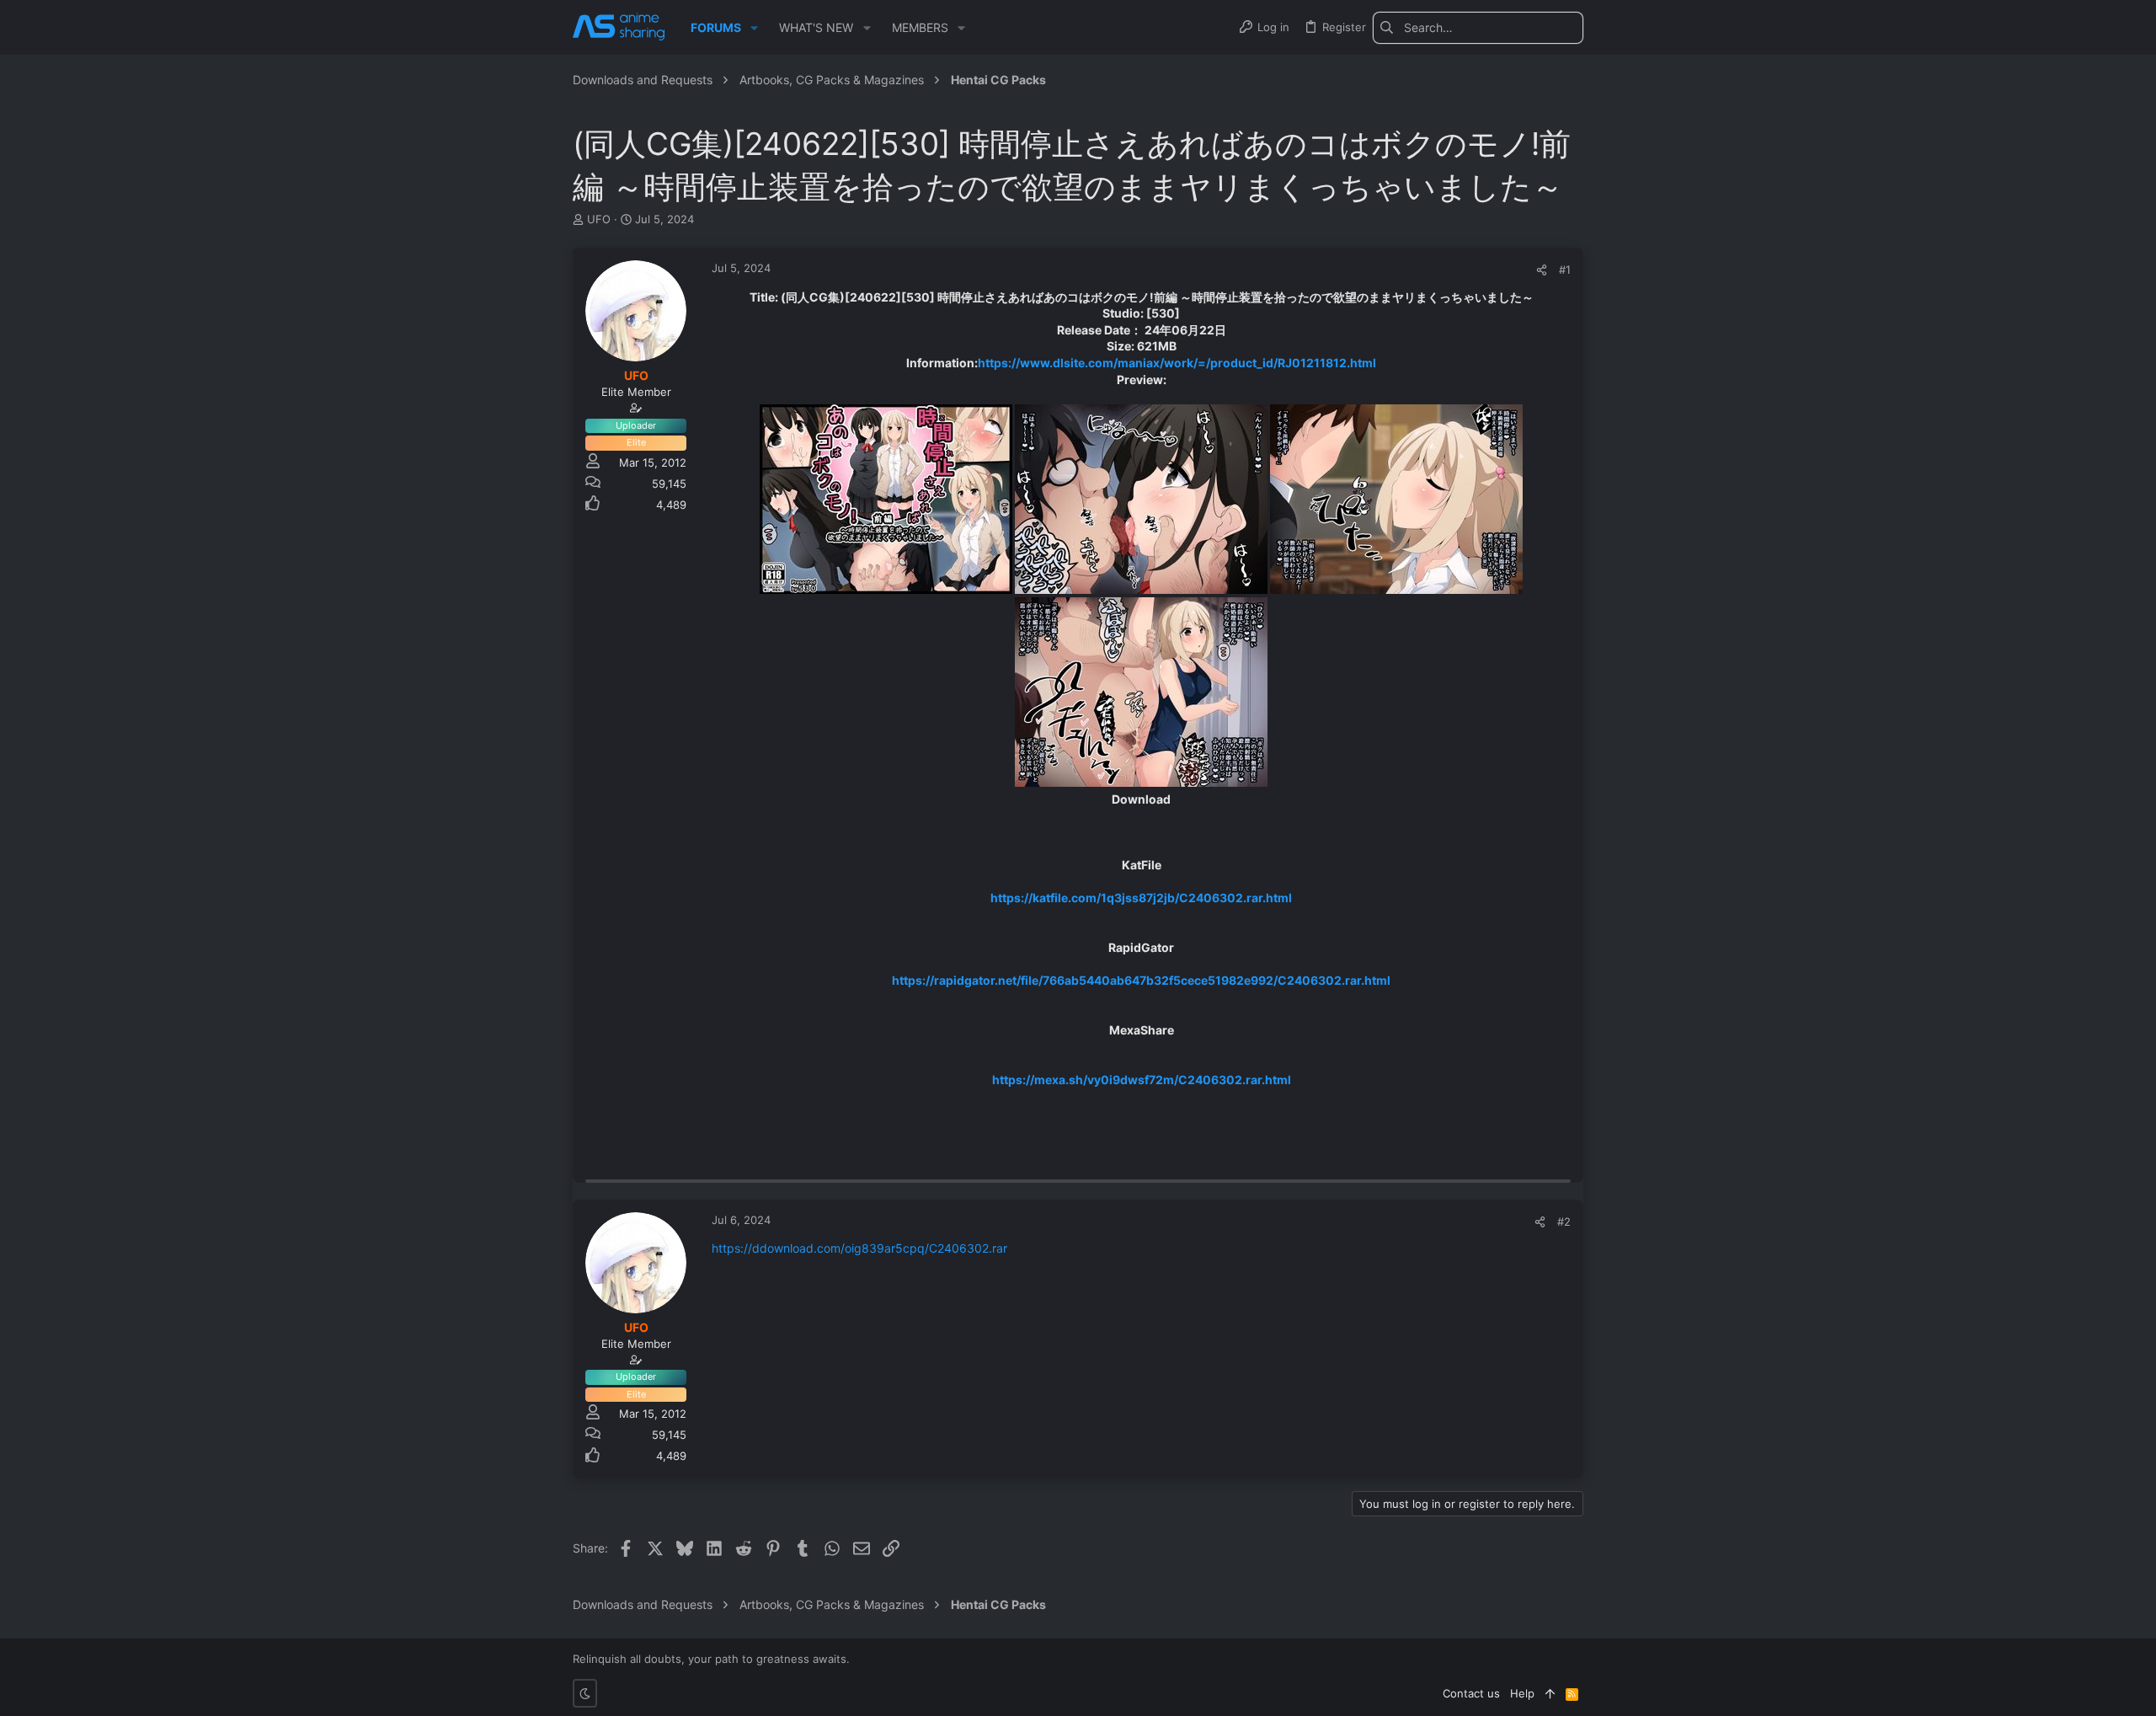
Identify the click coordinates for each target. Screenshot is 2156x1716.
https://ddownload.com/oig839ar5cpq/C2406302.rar (859, 1248)
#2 (1564, 1222)
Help (1522, 1693)
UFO (599, 219)
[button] (754, 28)
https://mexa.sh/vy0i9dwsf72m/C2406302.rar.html (1142, 1080)
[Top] (1550, 1693)
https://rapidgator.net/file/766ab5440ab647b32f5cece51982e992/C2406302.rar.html (1141, 980)
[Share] (1542, 270)
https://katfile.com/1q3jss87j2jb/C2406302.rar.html (1141, 898)
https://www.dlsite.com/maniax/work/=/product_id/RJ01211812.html (1177, 363)
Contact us (1471, 1693)
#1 (1565, 270)
